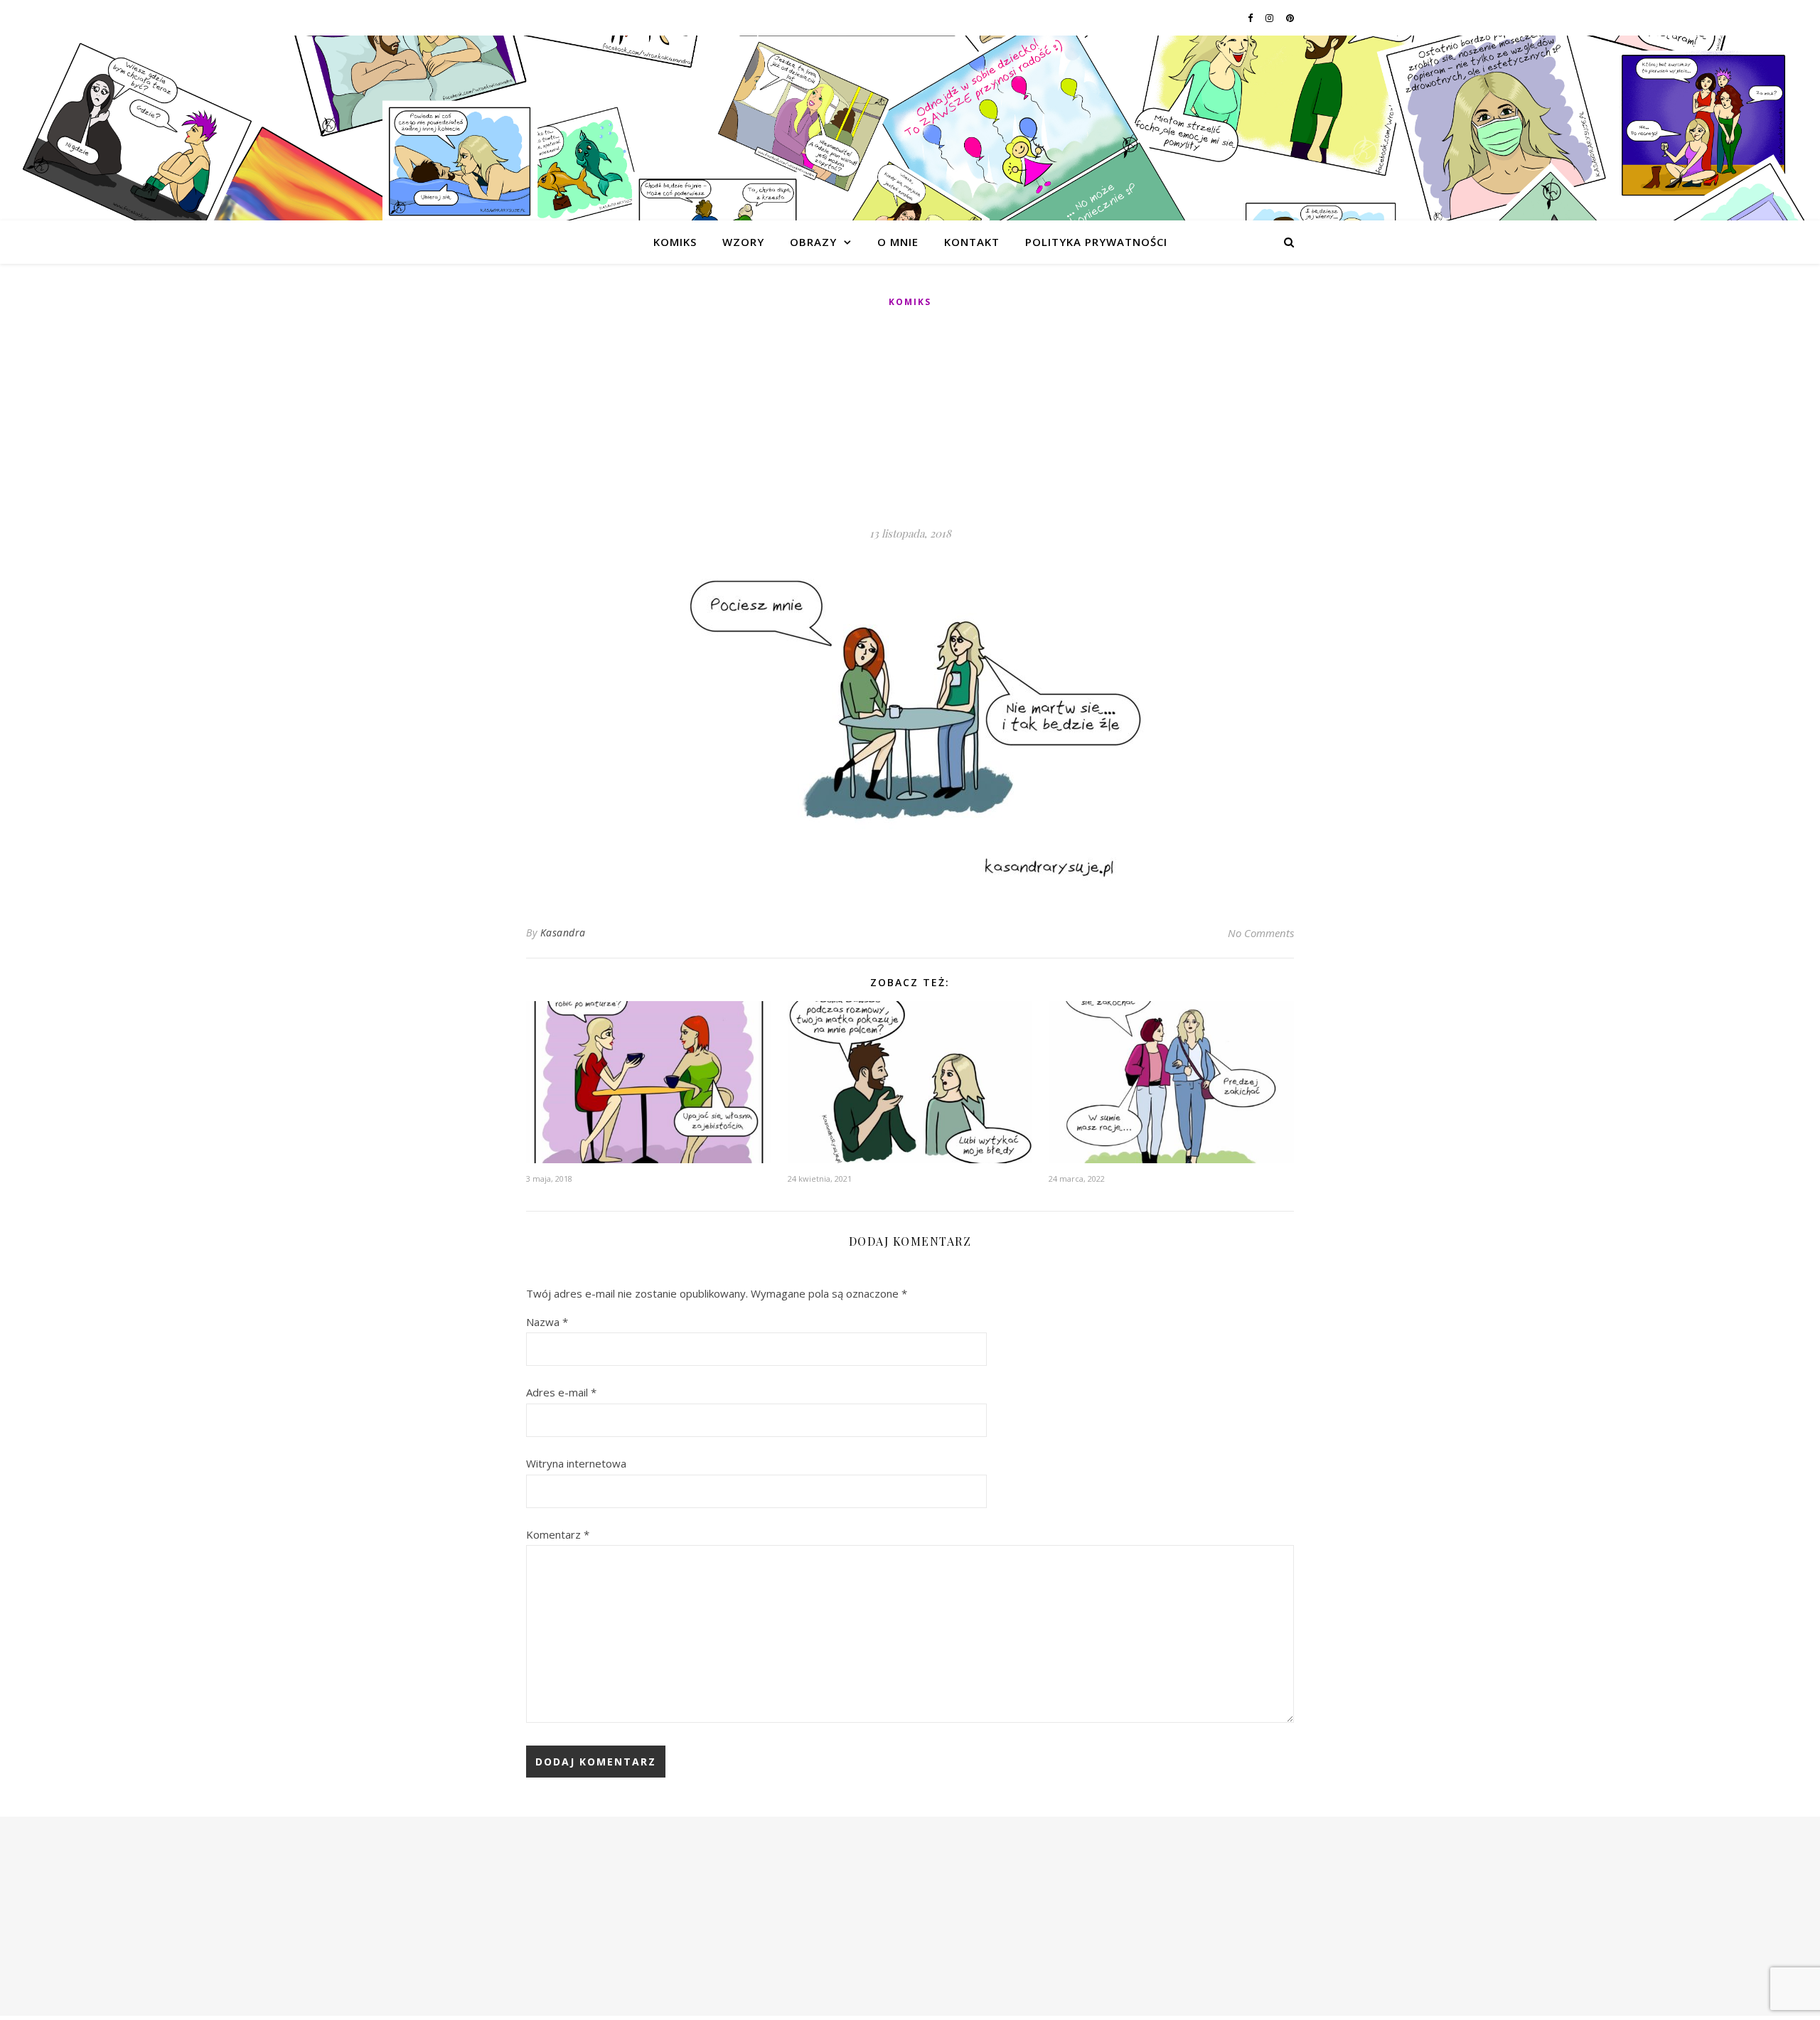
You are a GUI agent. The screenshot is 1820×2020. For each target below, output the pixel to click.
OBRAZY (813, 242)
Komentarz (558, 1534)
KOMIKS (675, 242)
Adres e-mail (561, 1392)
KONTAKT (972, 242)
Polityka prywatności (1096, 242)
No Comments (1261, 933)
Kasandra (563, 932)
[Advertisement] (910, 418)
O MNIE (898, 242)
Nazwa (547, 1322)
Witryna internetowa (576, 1463)
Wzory (743, 242)
